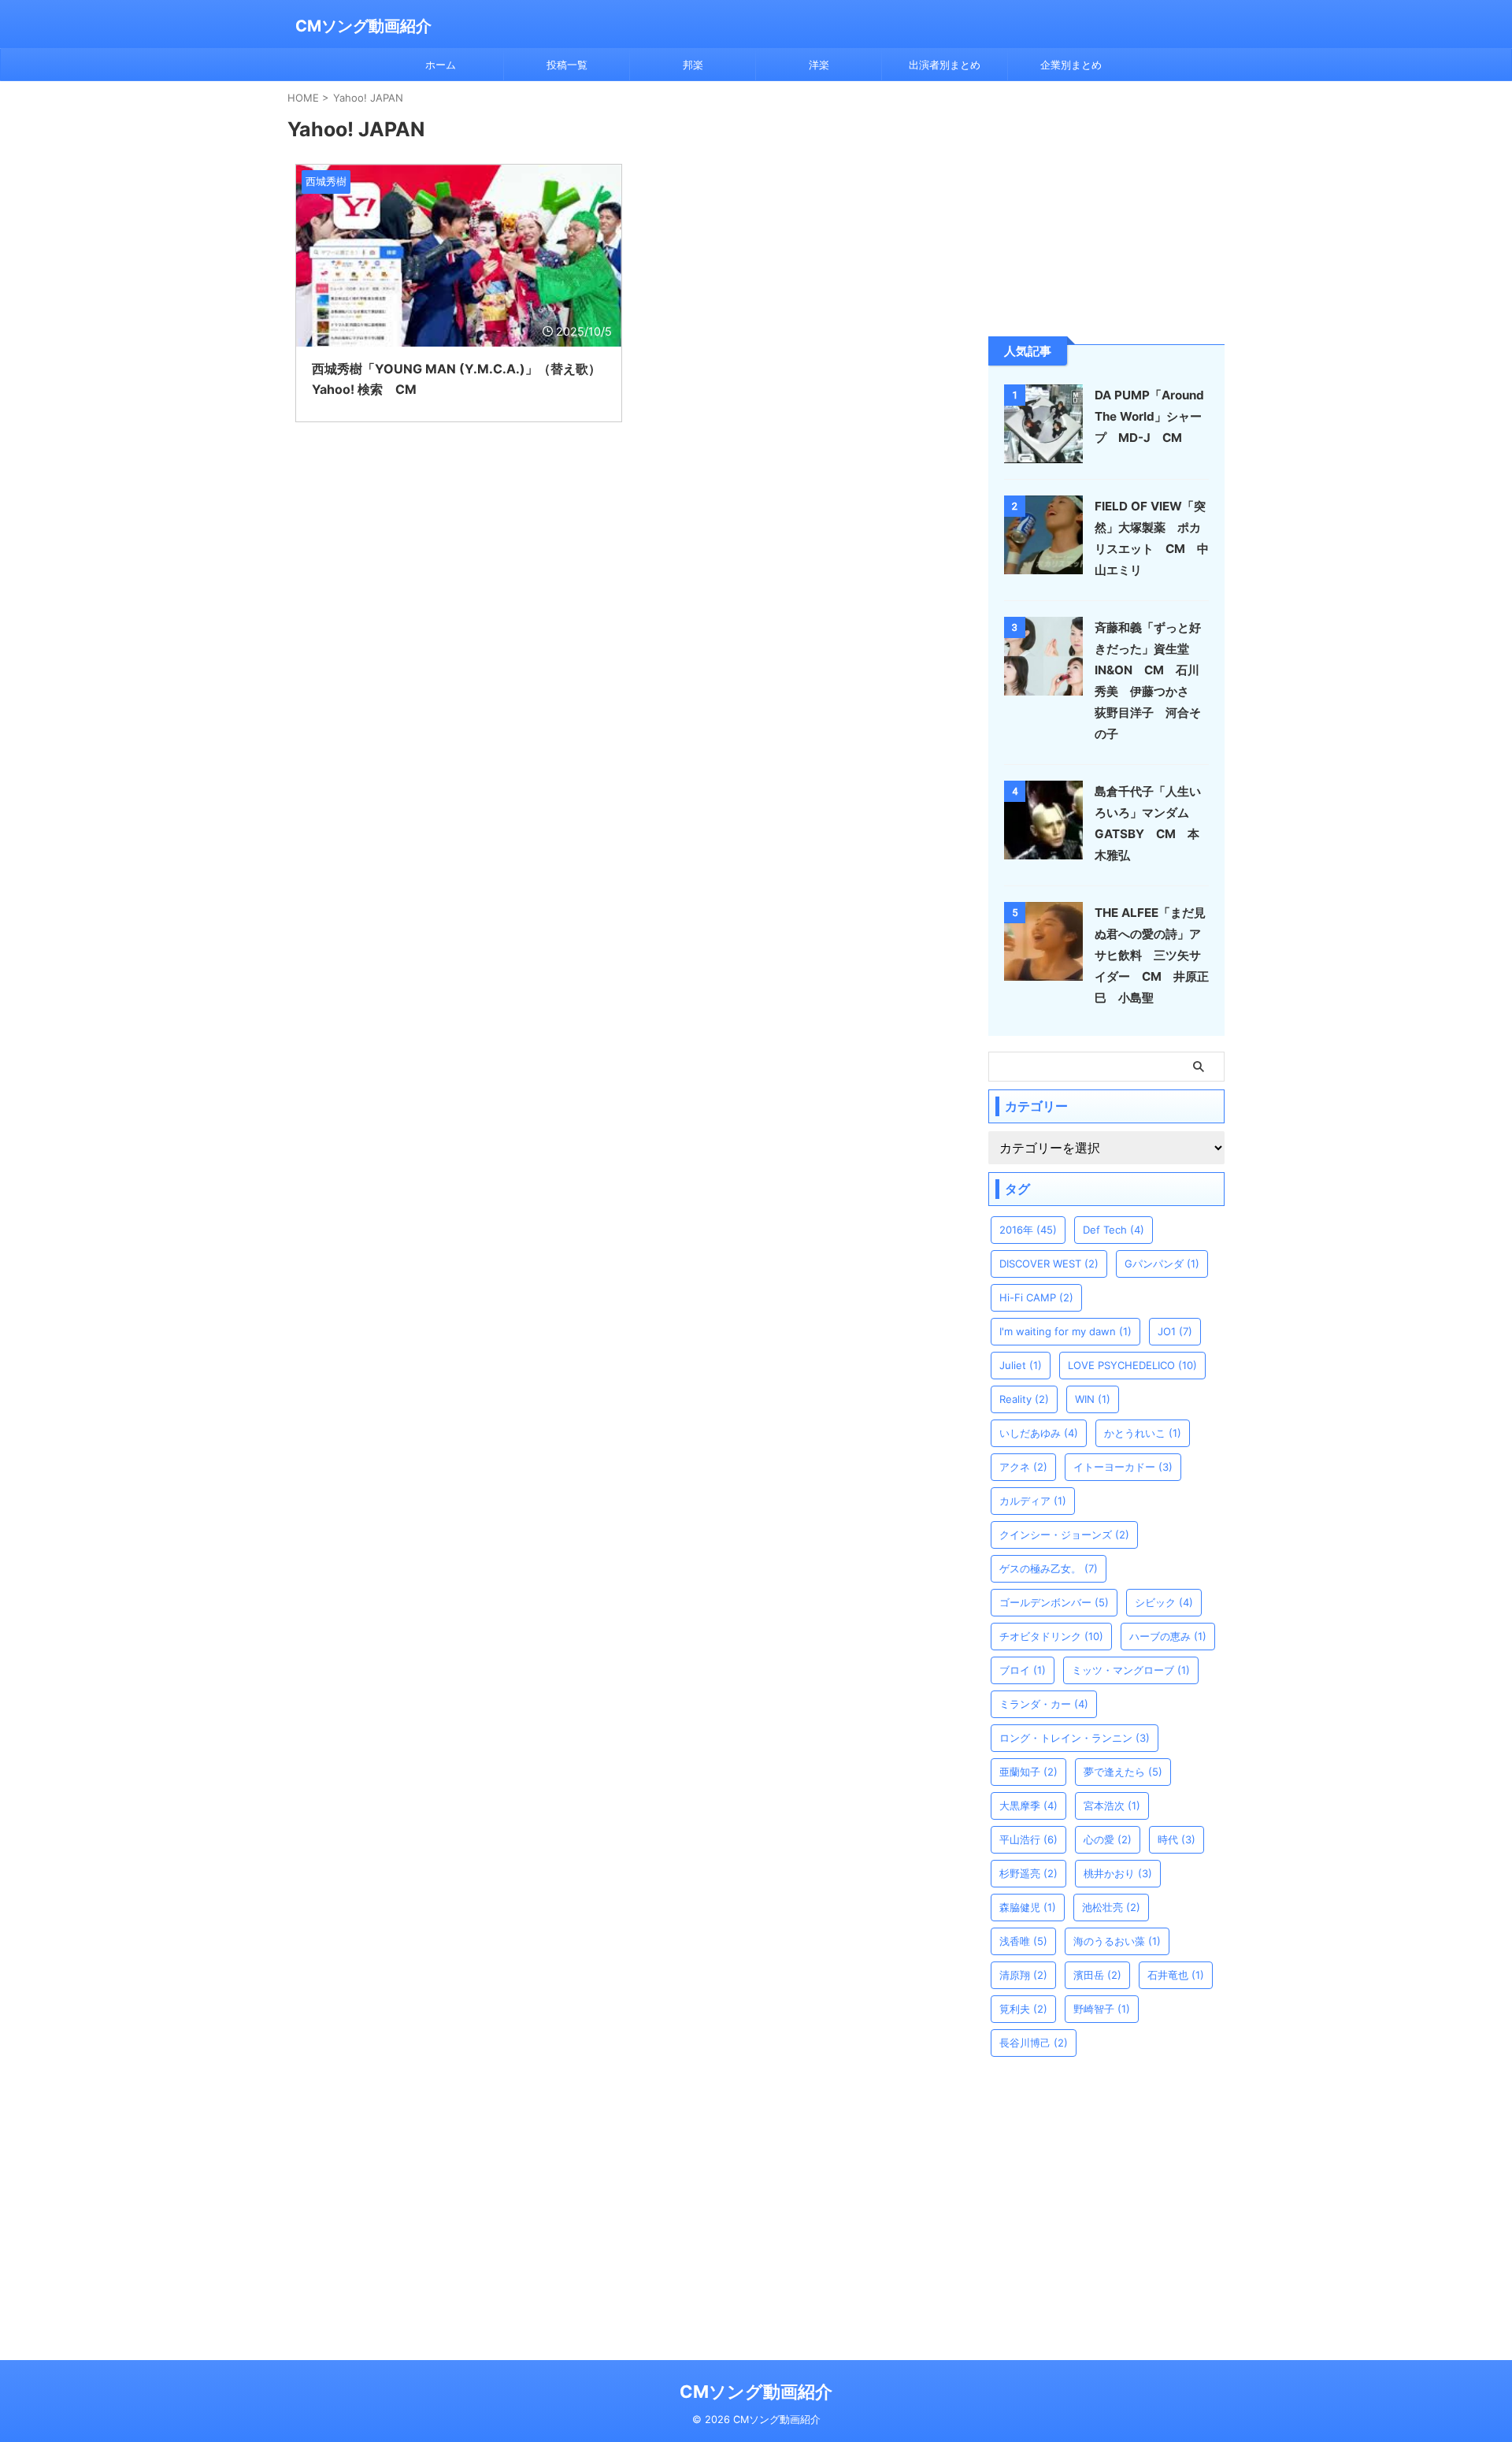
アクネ (1023, 1467)
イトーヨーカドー (1123, 1467)
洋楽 (819, 65)
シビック (1164, 1602)
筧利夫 (1023, 2009)
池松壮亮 (1111, 1907)
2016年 (1028, 1230)
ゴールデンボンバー (1054, 1602)
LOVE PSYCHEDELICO (1132, 1365)
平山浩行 (1028, 1839)
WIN (1093, 1399)
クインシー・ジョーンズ (1064, 1535)
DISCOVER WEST (1049, 1264)
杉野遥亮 (1028, 1873)
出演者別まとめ (945, 65)
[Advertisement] (1106, 207)
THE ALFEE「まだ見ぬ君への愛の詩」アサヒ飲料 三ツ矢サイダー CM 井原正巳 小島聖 (1152, 955)
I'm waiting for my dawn (1065, 1331)
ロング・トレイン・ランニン (1075, 1738)
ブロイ (1023, 1670)
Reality (1024, 1399)
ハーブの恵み (1168, 1636)
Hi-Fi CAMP (1036, 1297)
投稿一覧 (567, 65)
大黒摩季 (1028, 1806)
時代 (1177, 1839)
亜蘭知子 (1028, 1772)
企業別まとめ (1071, 65)
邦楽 (693, 65)
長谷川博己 (1034, 2043)
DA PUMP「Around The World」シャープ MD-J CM (1149, 416)
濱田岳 (1097, 1975)
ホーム (441, 65)
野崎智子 (1102, 2009)
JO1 (1175, 1331)
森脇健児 (1028, 1907)
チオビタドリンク (1051, 1636)
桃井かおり (1118, 1873)
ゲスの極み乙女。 (1049, 1568)
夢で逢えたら (1123, 1772)
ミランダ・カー (1044, 1704)
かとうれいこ (1143, 1433)
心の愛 (1108, 1839)
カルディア (1033, 1501)
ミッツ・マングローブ (1131, 1670)
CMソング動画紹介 (363, 26)
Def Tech (1114, 1230)
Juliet (1021, 1365)
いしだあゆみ (1039, 1433)
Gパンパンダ (1162, 1264)
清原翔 (1023, 1975)
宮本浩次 (1112, 1806)
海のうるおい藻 (1117, 1941)
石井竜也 (1176, 1975)
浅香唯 (1023, 1941)
